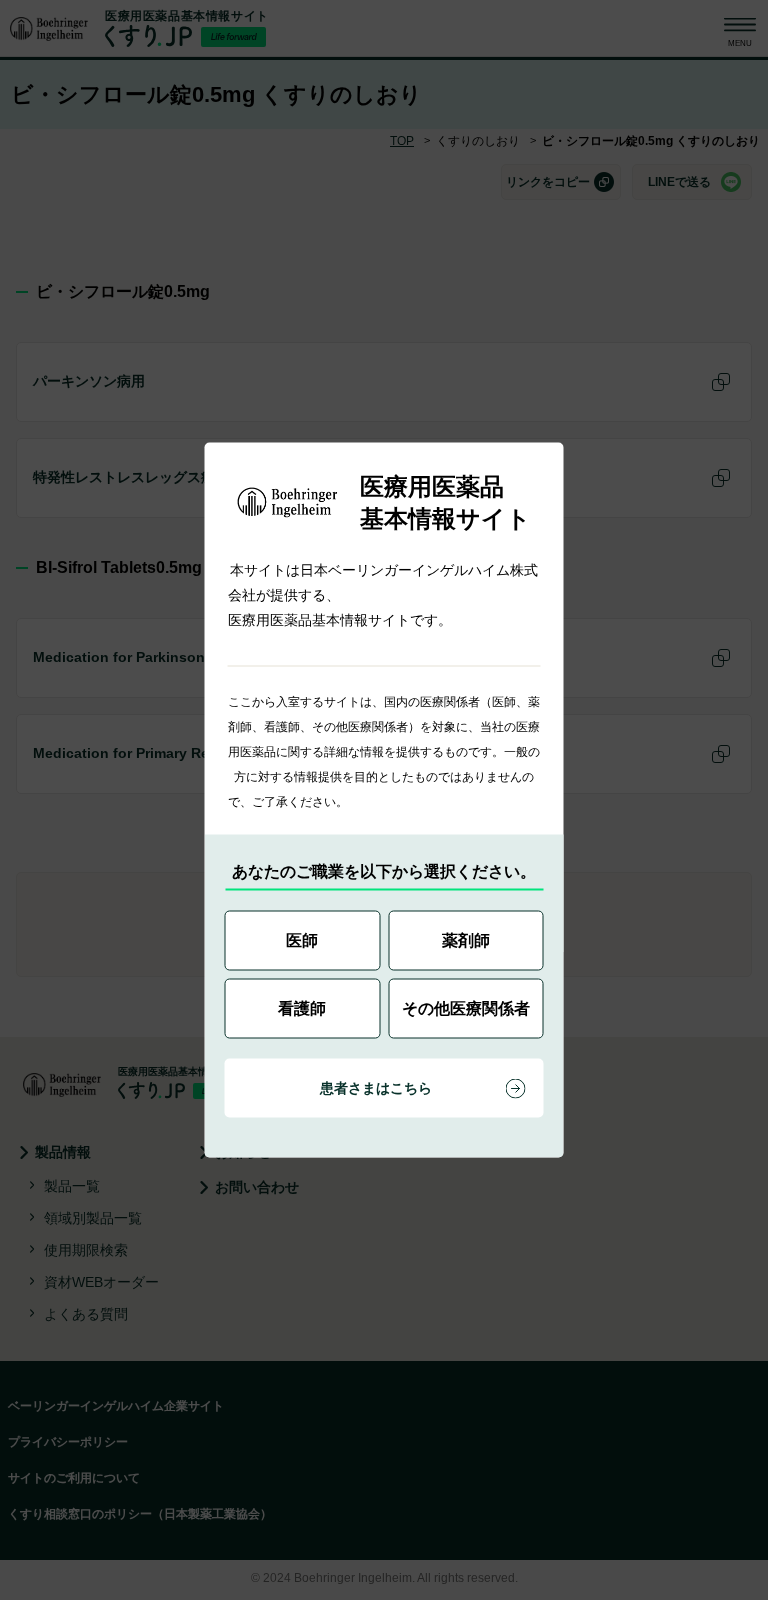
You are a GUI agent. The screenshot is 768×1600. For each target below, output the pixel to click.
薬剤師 (466, 940)
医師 (302, 940)
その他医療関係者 (466, 1008)
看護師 (302, 1008)
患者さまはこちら (376, 1088)
